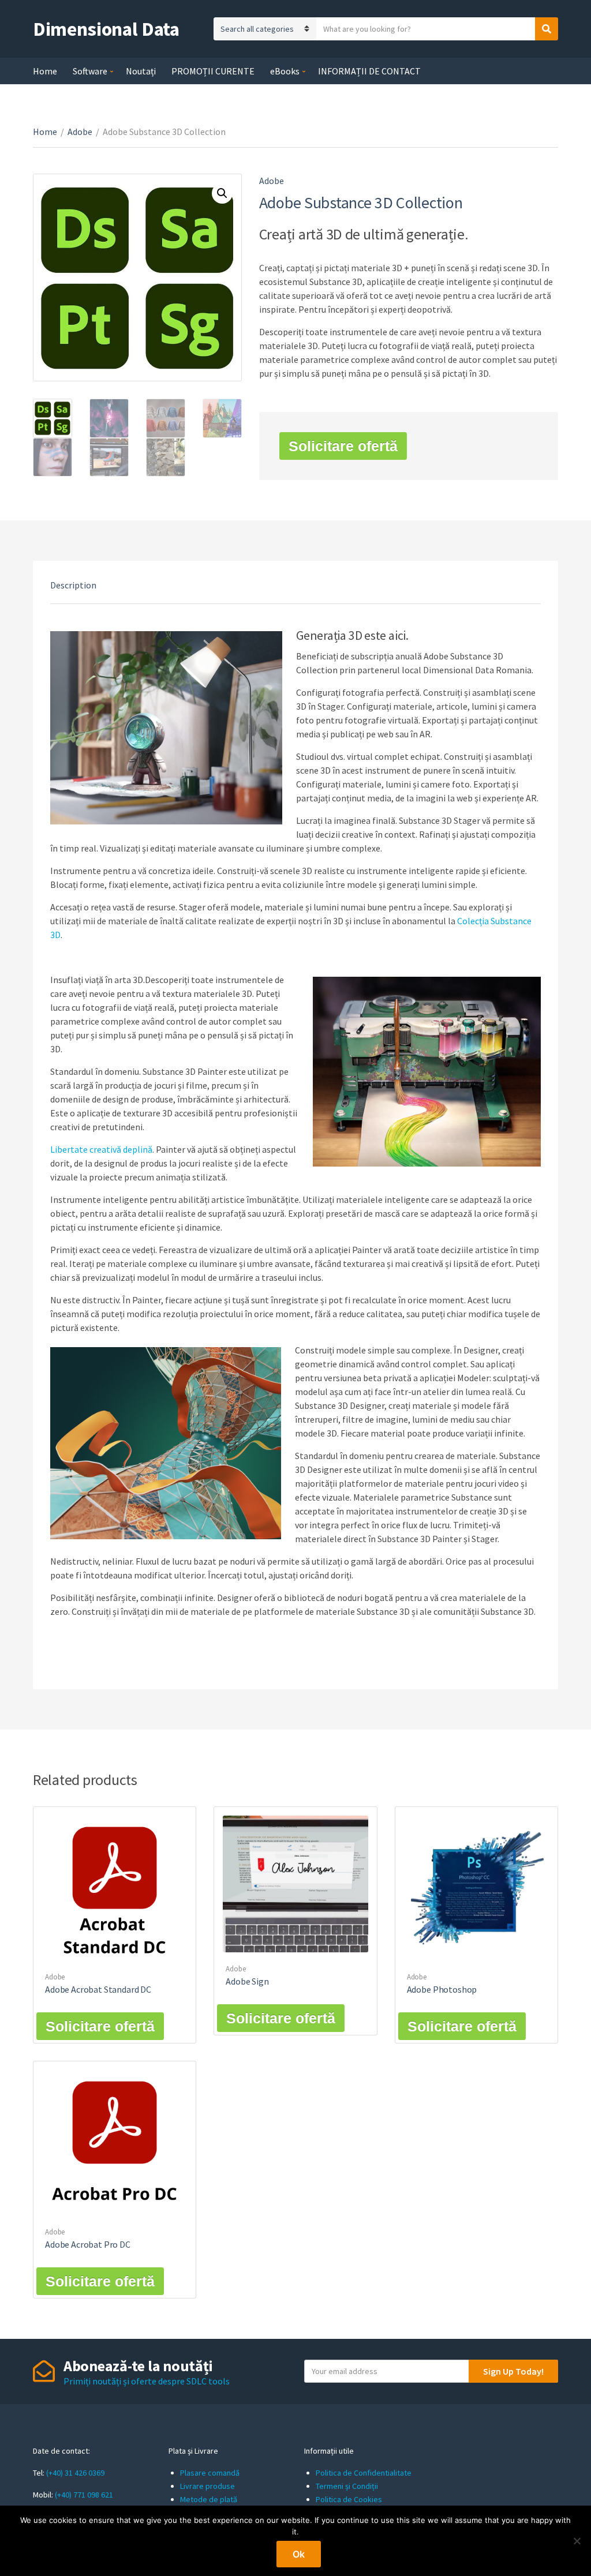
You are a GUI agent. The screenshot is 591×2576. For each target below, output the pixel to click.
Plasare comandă (210, 2473)
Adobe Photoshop (442, 1989)
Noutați (141, 71)
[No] (577, 2541)
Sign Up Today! (513, 2371)
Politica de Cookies (349, 2499)
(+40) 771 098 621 (84, 2495)
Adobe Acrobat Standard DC (98, 1989)
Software (90, 71)
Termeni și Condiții (347, 2486)
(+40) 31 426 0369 (75, 2473)
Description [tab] (73, 585)
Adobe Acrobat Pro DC (88, 2244)
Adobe (80, 132)
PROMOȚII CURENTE (213, 71)
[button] (222, 193)
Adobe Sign (247, 1981)
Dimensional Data (106, 29)
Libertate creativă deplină (101, 1149)
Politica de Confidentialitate (364, 2473)
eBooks (285, 71)
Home (45, 71)
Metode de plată (209, 2499)
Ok (299, 2554)
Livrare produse (207, 2486)
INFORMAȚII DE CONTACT (369, 71)
